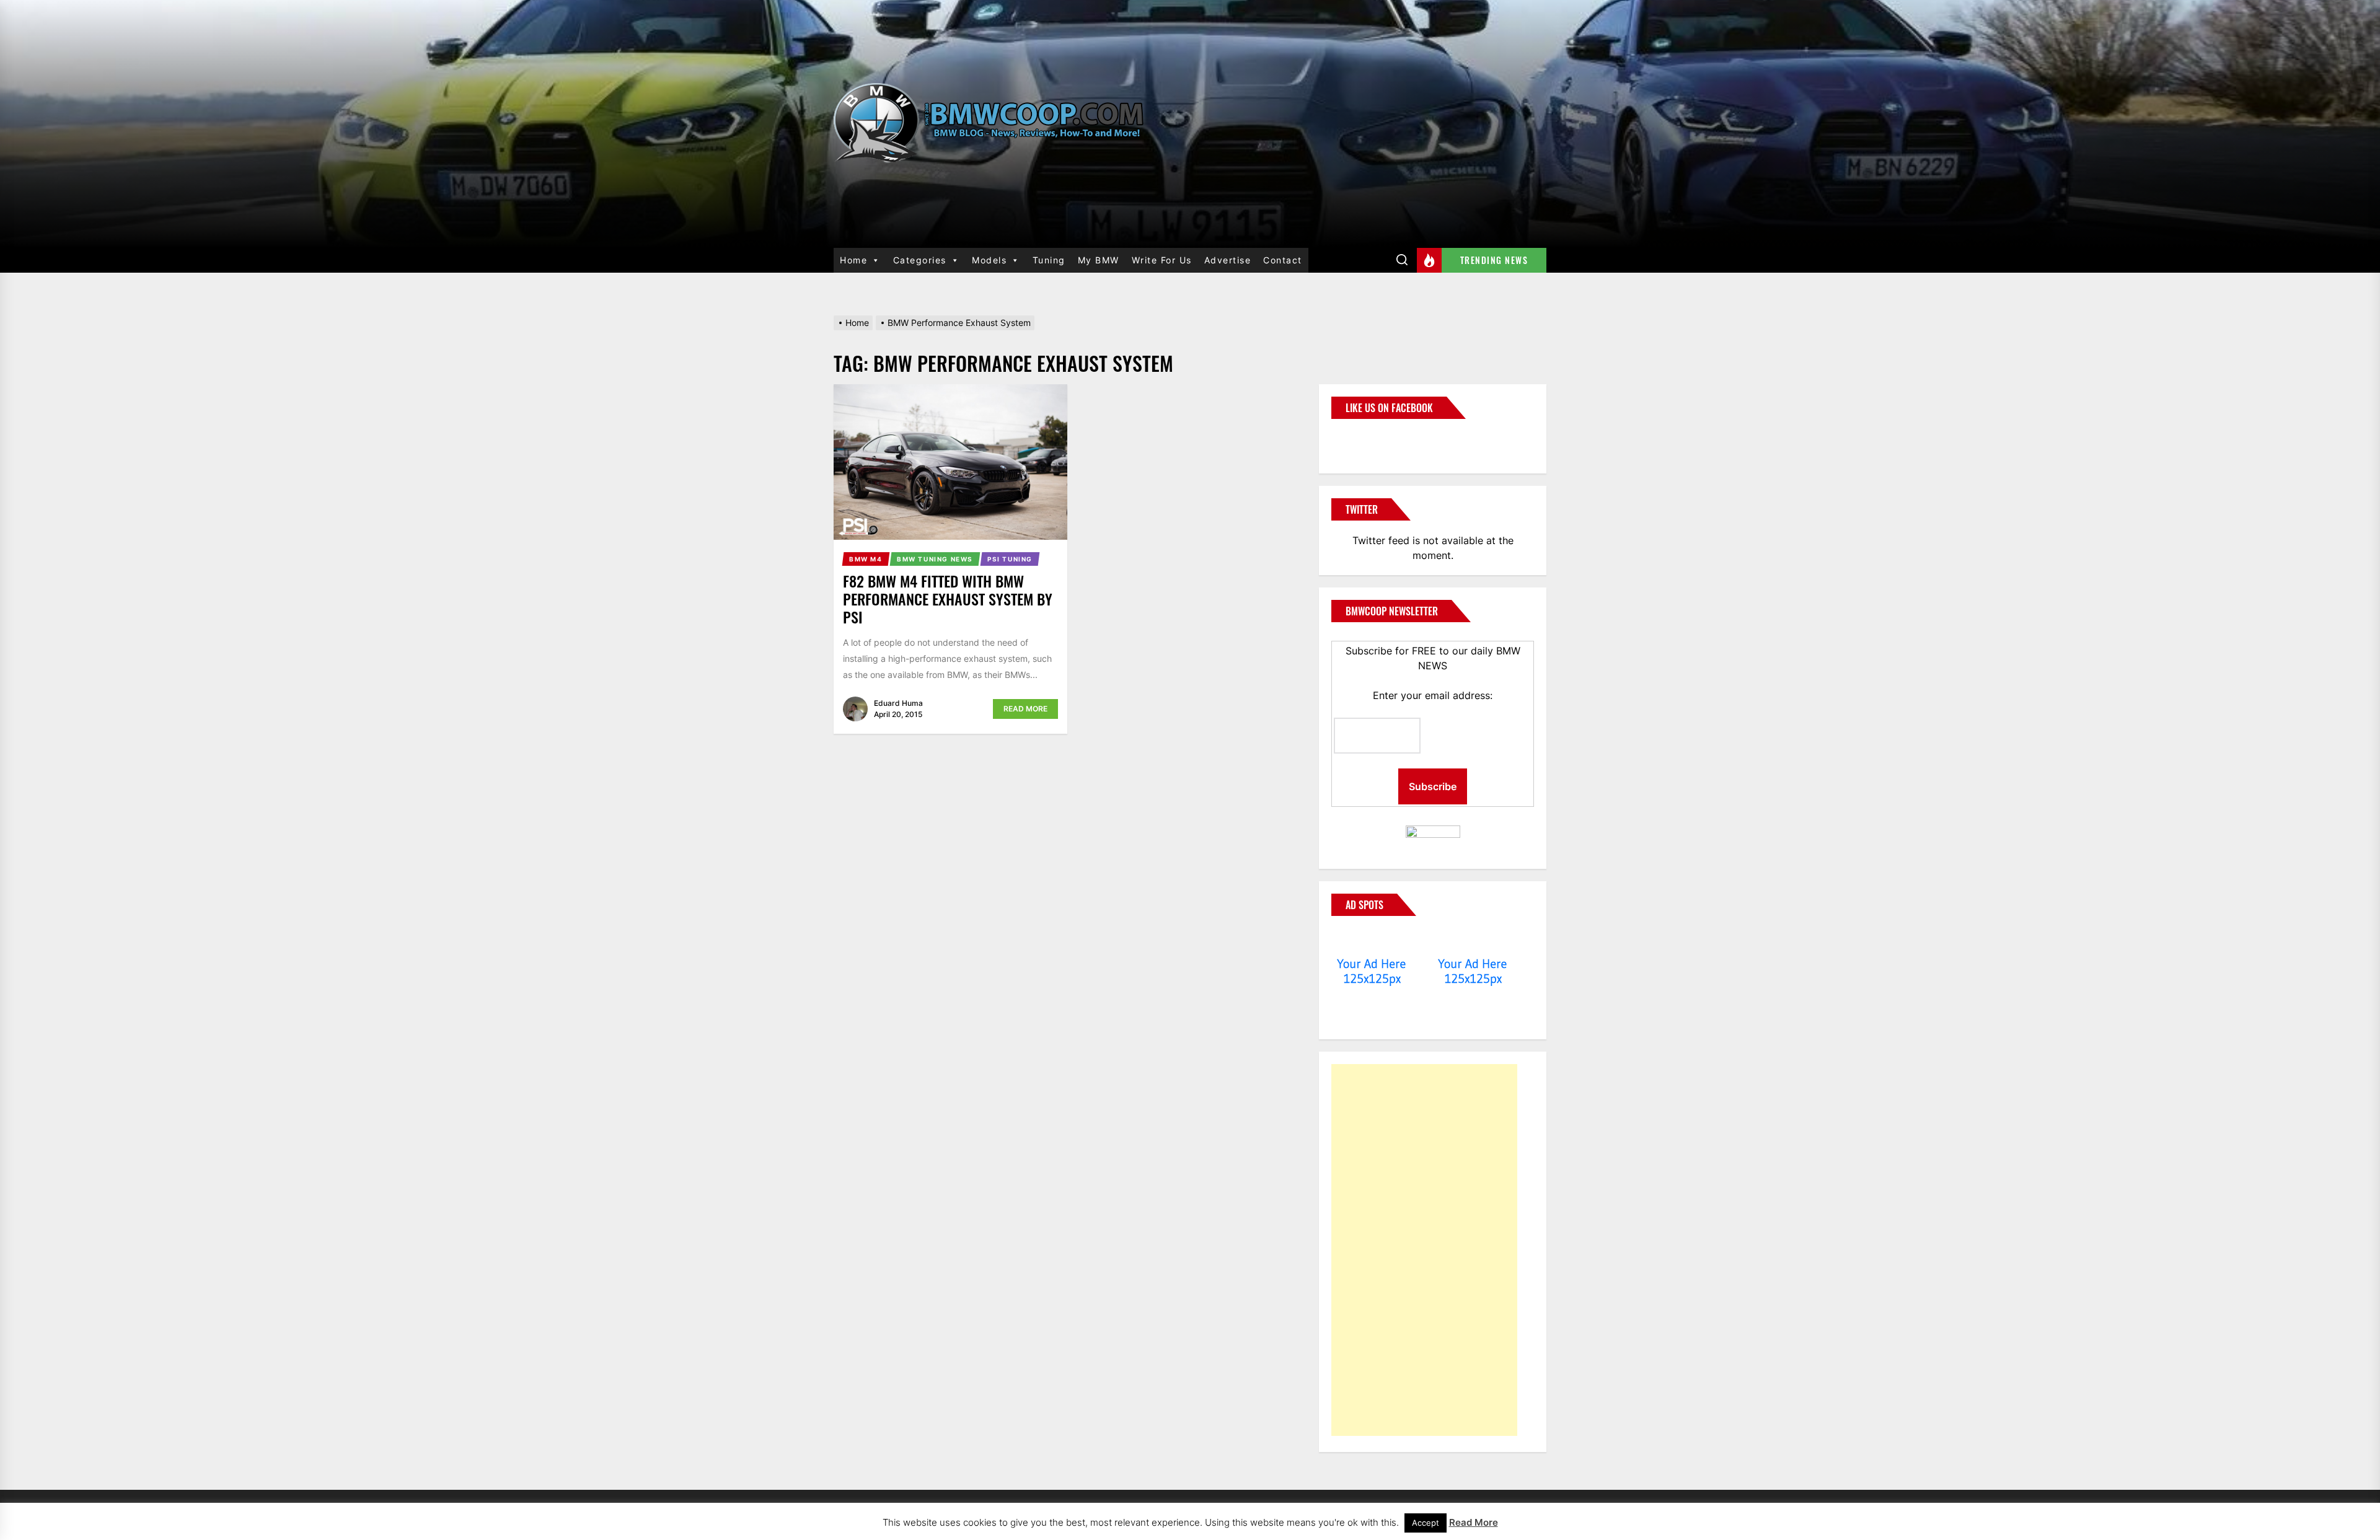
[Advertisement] (1424, 1250)
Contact (1283, 260)
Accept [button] (1426, 1523)
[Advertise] (1372, 940)
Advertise (1228, 260)
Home (853, 260)
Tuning (1049, 260)
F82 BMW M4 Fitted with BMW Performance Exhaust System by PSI (948, 599)
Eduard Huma (898, 703)
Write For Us (1162, 260)
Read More (1025, 709)
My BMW (1099, 260)
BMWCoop (1371, 439)
